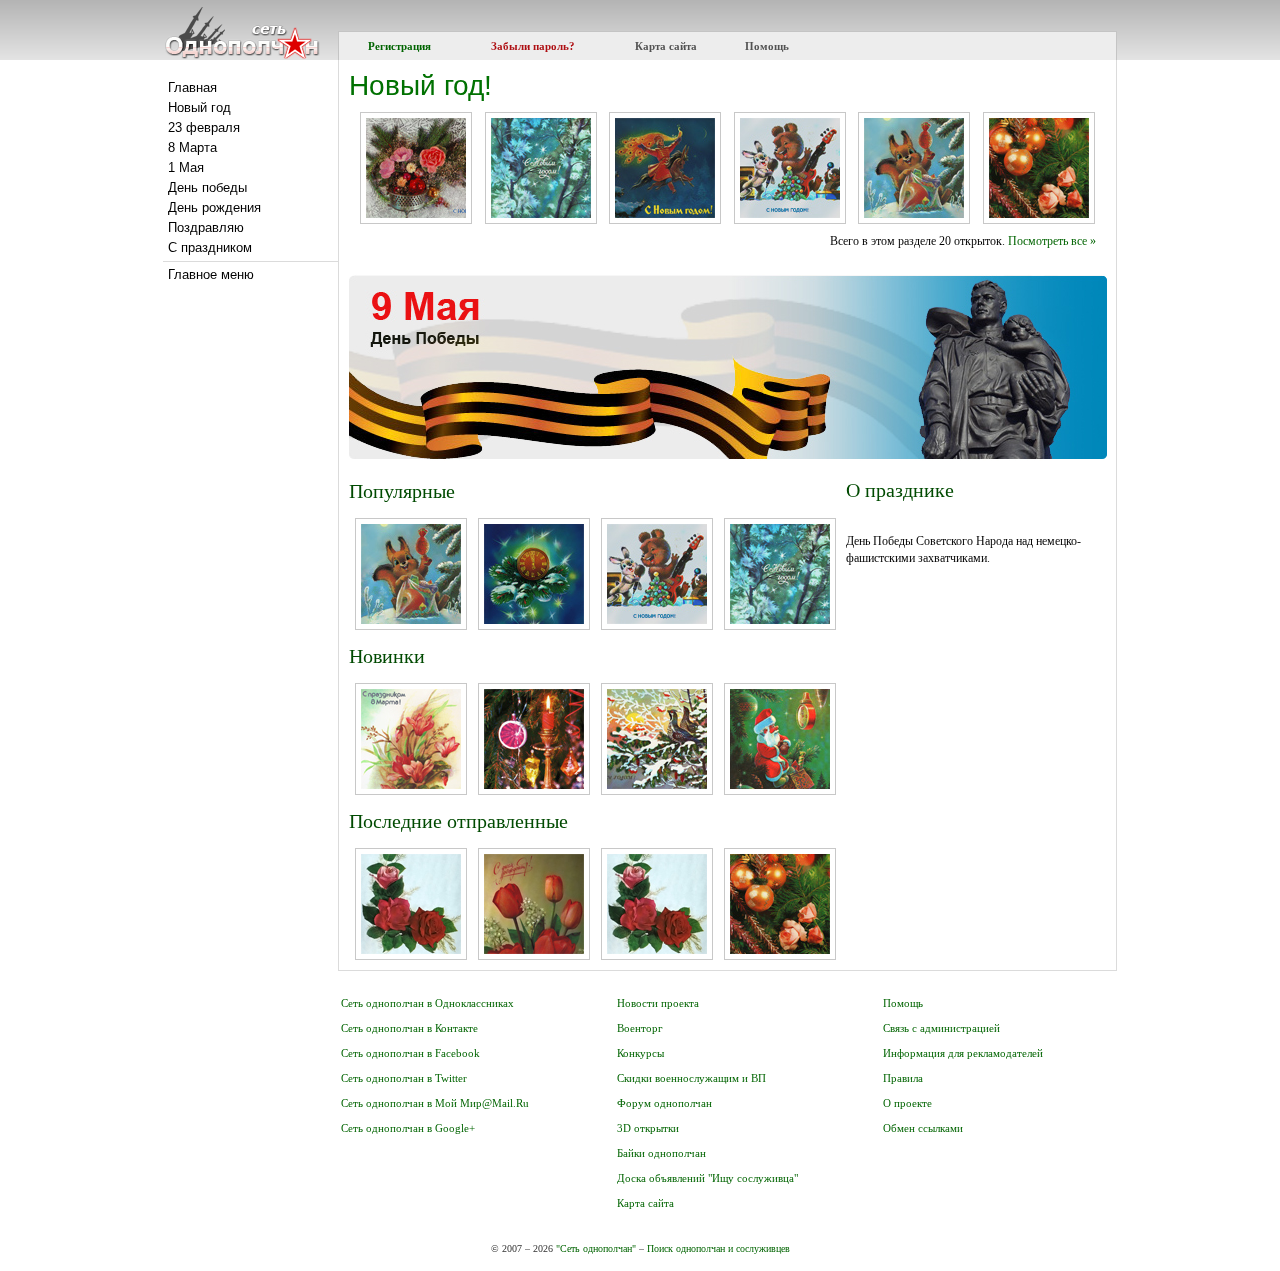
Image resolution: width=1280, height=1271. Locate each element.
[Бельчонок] (914, 214)
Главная (192, 87)
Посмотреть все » (1052, 241)
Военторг (640, 1028)
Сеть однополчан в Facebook (410, 1053)
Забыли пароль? (533, 46)
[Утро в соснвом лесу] (657, 785)
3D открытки (648, 1128)
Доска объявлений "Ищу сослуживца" (707, 1178)
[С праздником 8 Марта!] (411, 785)
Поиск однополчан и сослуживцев (718, 1248)
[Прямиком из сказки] (665, 214)
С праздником (210, 247)
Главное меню (211, 274)
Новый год (199, 107)
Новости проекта (658, 1003)
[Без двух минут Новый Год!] (534, 620)
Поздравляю (206, 227)
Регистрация (399, 46)
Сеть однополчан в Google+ (408, 1128)
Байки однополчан (661, 1153)
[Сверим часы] (780, 785)
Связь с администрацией (941, 1028)
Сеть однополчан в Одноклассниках (427, 1003)
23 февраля (204, 127)
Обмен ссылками (923, 1128)
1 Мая (186, 167)
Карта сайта (666, 46)
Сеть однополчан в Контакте (409, 1028)
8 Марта (192, 147)
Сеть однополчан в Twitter (404, 1078)
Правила (903, 1078)
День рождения (214, 207)
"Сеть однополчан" (596, 1248)
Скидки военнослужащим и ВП (691, 1078)
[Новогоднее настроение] (1039, 214)
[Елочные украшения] (534, 785)
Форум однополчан (664, 1103)
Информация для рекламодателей (963, 1053)
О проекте (907, 1103)
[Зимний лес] (541, 214)
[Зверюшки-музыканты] (790, 214)
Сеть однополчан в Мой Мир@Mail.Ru (435, 1103)
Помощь (767, 46)
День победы (207, 187)
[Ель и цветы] (416, 214)
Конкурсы (640, 1053)
